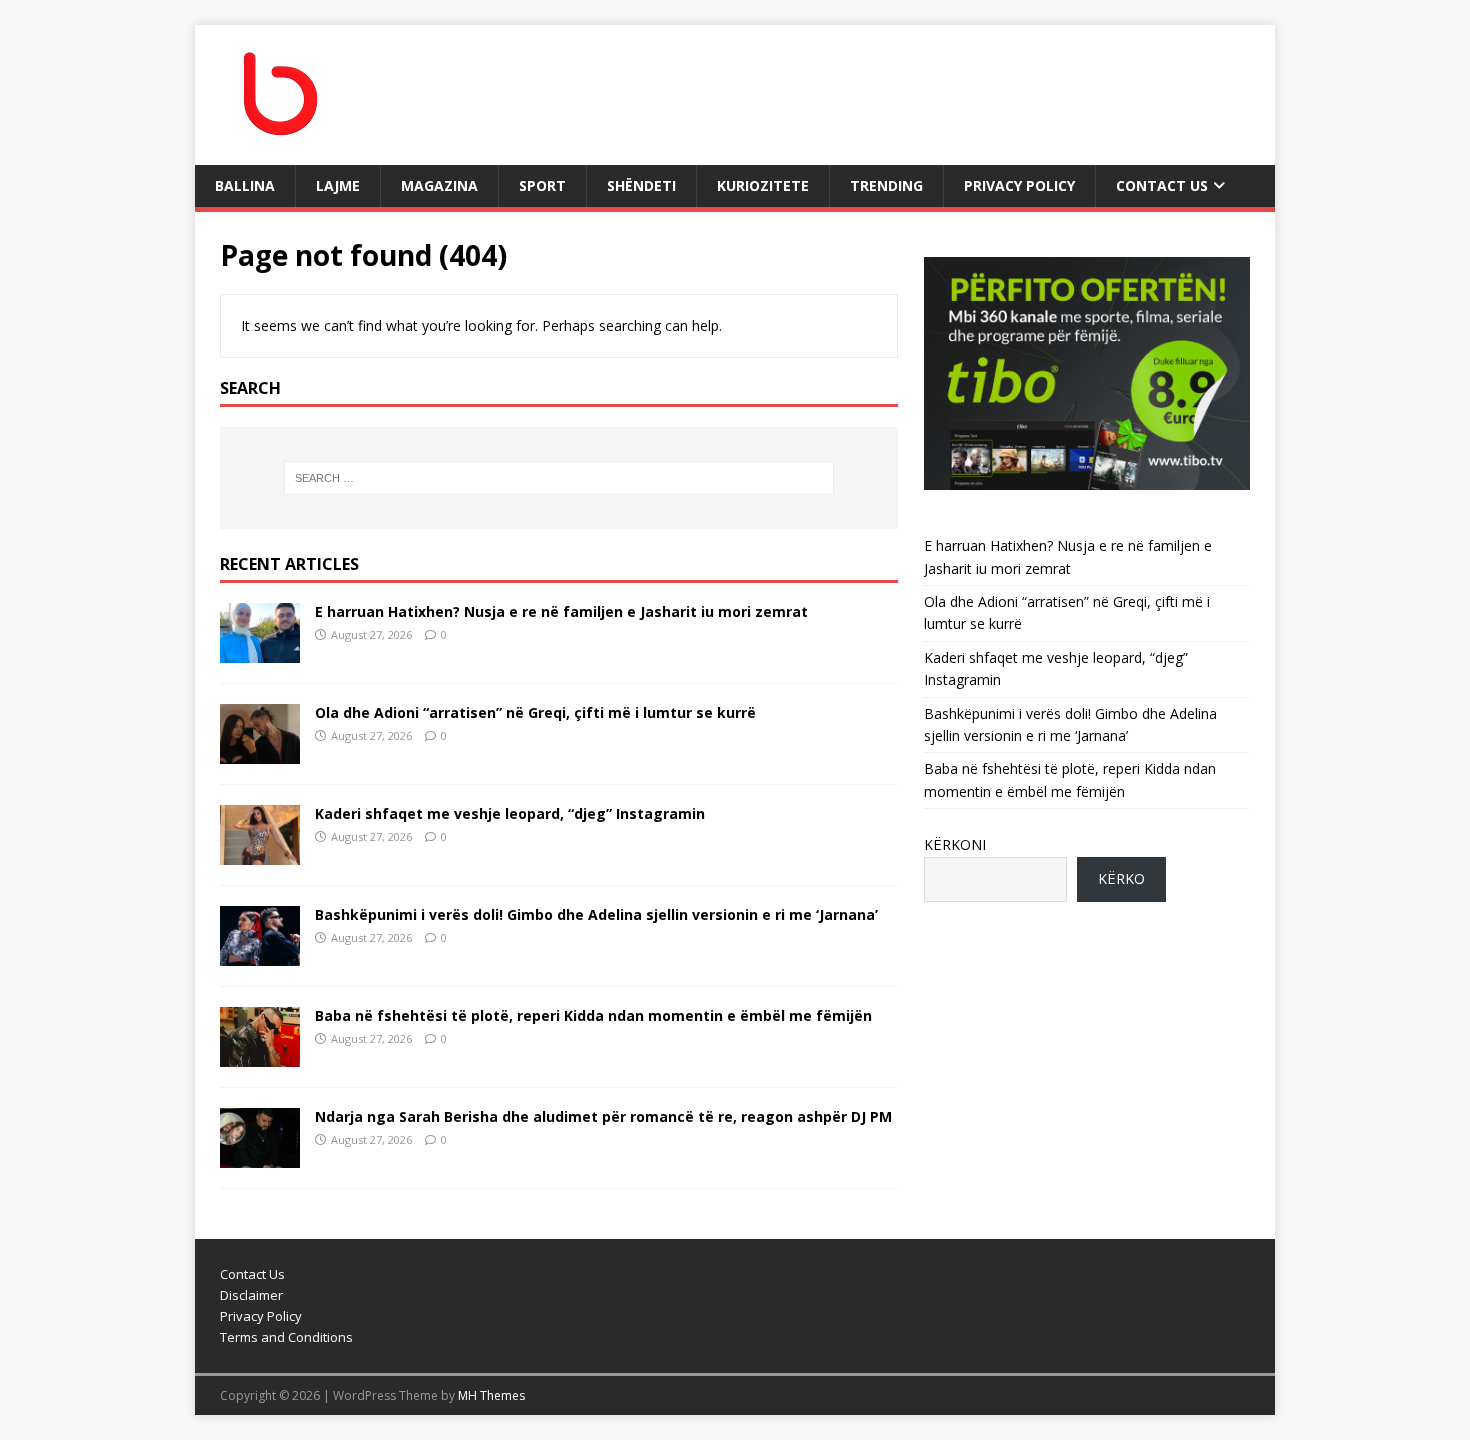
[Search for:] (559, 478)
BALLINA (245, 185)
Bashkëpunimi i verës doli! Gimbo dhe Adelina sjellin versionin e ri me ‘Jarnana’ (596, 914)
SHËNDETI (641, 185)
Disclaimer (251, 1295)
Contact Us (1162, 185)
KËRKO (1121, 878)
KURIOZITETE (763, 185)
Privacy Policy (1019, 185)
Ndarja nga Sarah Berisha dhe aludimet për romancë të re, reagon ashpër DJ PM (603, 1116)
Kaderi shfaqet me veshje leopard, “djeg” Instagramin (510, 813)
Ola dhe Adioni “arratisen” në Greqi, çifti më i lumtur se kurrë (535, 712)
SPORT (542, 185)
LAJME (338, 185)
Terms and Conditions (286, 1337)
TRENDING (886, 185)
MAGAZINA (439, 185)
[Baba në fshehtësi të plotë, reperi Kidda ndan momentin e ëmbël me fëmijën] (260, 1055)
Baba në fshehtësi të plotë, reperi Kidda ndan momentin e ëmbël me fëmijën (593, 1015)
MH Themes (491, 1395)
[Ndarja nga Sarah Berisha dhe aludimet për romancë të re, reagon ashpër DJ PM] (260, 1156)
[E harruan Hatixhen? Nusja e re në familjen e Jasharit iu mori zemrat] (260, 650)
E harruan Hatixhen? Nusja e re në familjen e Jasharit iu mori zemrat (561, 611)
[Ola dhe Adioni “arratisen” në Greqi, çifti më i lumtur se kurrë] (260, 751)
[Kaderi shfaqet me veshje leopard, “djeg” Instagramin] (260, 852)
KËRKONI (955, 844)
